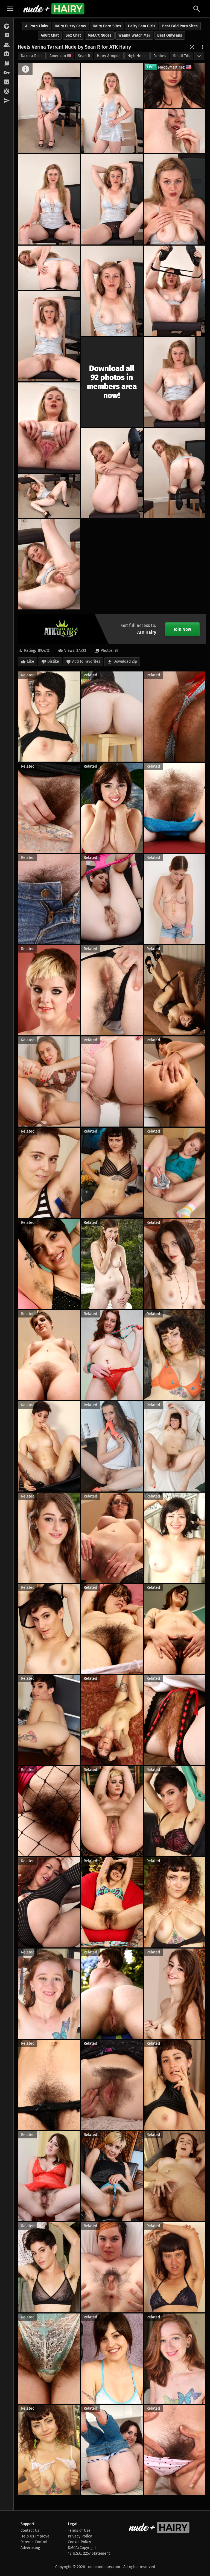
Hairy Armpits (109, 56)
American (58, 56)
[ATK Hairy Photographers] (7, 54)
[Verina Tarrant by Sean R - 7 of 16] (49, 268)
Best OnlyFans (170, 35)
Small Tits (182, 56)
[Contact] (7, 101)
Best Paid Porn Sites (180, 26)
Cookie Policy (79, 2542)
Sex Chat (73, 35)
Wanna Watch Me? (134, 35)
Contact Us (30, 2531)
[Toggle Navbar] (10, 9)
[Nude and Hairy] (54, 9)
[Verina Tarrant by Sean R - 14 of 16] (175, 473)
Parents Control (34, 2542)
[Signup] (7, 82)
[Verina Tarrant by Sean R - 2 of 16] (112, 108)
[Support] (7, 92)
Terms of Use (79, 2531)
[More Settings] (203, 47)
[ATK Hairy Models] (7, 45)
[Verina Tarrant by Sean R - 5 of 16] (112, 199)
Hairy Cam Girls (142, 26)
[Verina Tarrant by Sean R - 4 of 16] (49, 199)
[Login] (7, 73)
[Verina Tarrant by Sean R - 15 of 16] (49, 496)
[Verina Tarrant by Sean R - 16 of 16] (49, 564)
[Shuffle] (192, 47)
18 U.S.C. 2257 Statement (89, 2553)
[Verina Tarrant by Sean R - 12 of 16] (49, 428)
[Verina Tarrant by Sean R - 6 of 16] (175, 199)
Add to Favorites (86, 661)
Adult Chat (50, 35)
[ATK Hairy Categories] (7, 64)
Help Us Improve (35, 2536)
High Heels (137, 56)
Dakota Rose (32, 56)
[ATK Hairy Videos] (7, 36)
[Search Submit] (197, 9)
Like (31, 661)
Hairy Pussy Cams (70, 26)
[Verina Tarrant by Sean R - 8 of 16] (112, 291)
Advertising (30, 2548)
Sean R (84, 56)
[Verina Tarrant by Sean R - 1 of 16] (49, 108)
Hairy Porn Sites (107, 26)
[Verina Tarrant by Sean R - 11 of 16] (175, 382)
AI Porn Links (37, 26)
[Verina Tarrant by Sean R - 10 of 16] (49, 336)
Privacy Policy (80, 2536)
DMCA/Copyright (82, 2548)
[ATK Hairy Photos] (7, 26)
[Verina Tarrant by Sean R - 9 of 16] (175, 291)
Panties (160, 56)
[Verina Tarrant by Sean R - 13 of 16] (112, 473)
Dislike (53, 661)
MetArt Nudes (100, 35)
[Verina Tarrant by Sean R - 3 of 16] (175, 131)
